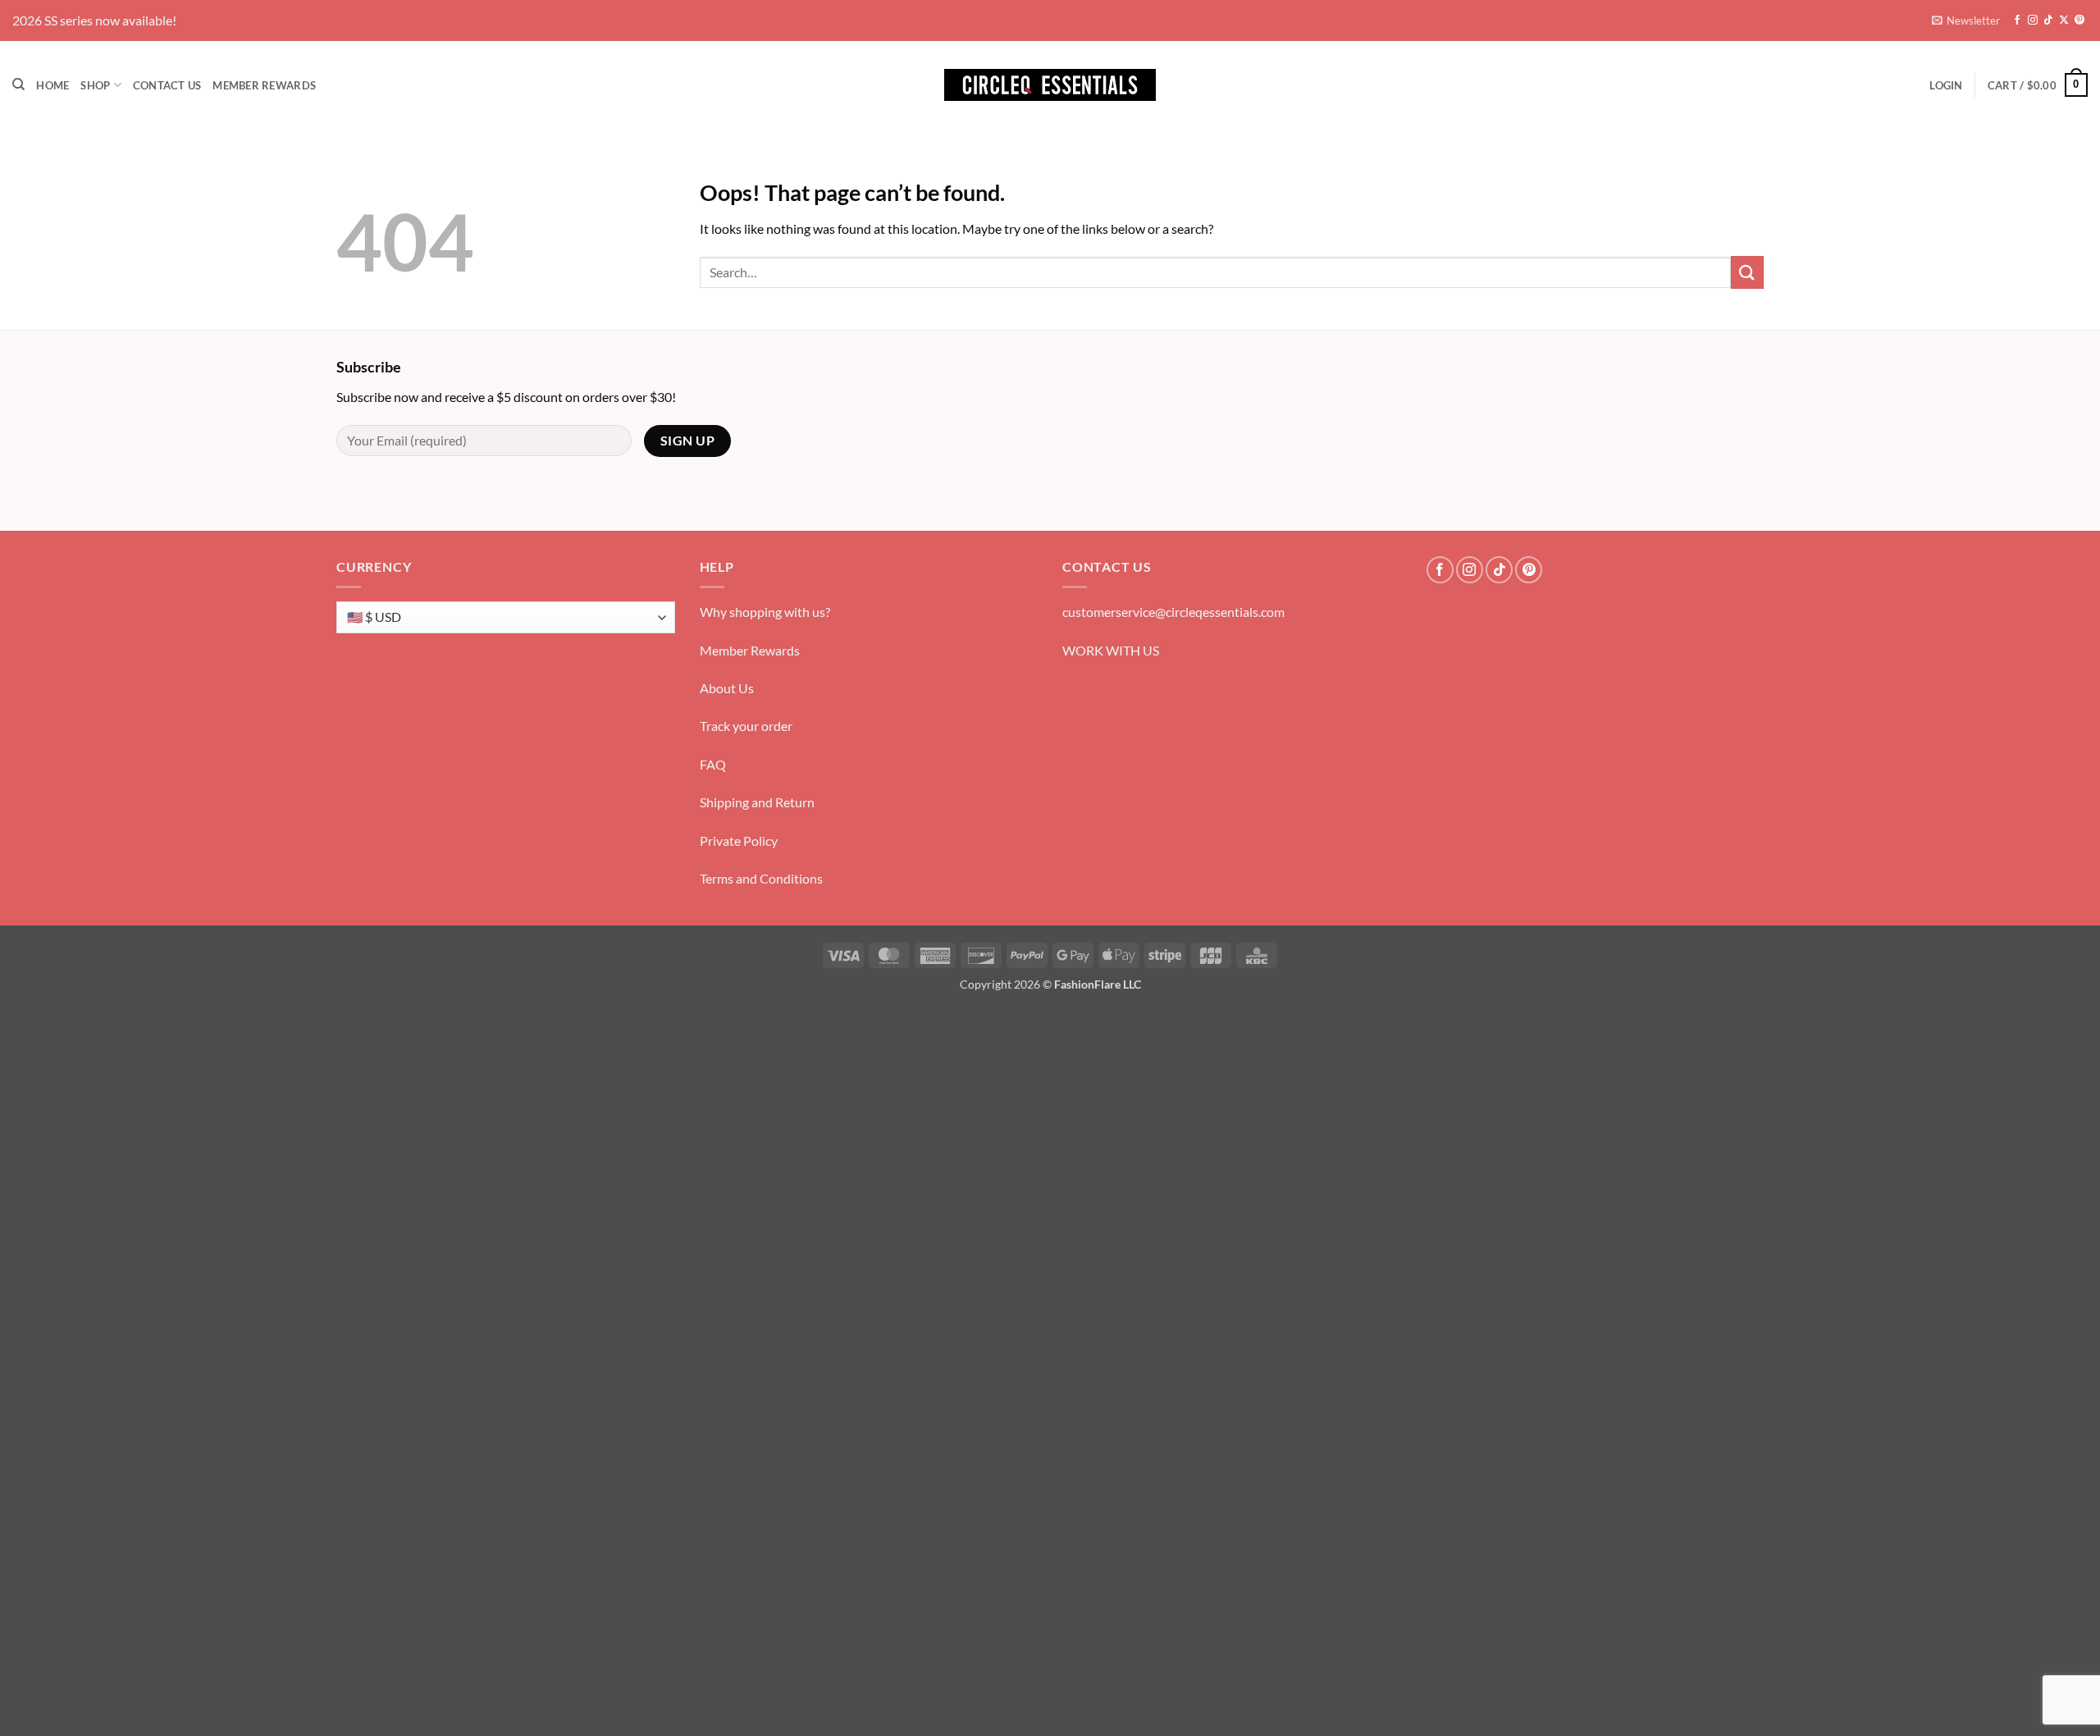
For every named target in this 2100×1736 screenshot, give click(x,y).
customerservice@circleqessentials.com (1173, 612)
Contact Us (167, 85)
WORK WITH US (1111, 650)
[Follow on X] (2064, 21)
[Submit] (1747, 272)
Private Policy (739, 841)
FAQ (713, 764)
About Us (727, 688)
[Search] (18, 85)
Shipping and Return (757, 802)
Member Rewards (264, 85)
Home (52, 85)
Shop (95, 85)
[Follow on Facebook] (2017, 21)
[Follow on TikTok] (2048, 21)
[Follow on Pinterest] (2079, 21)
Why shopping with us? (765, 612)
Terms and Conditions (761, 878)
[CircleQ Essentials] (1050, 85)
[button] (1966, 21)
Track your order (746, 726)
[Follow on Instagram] (2033, 21)
